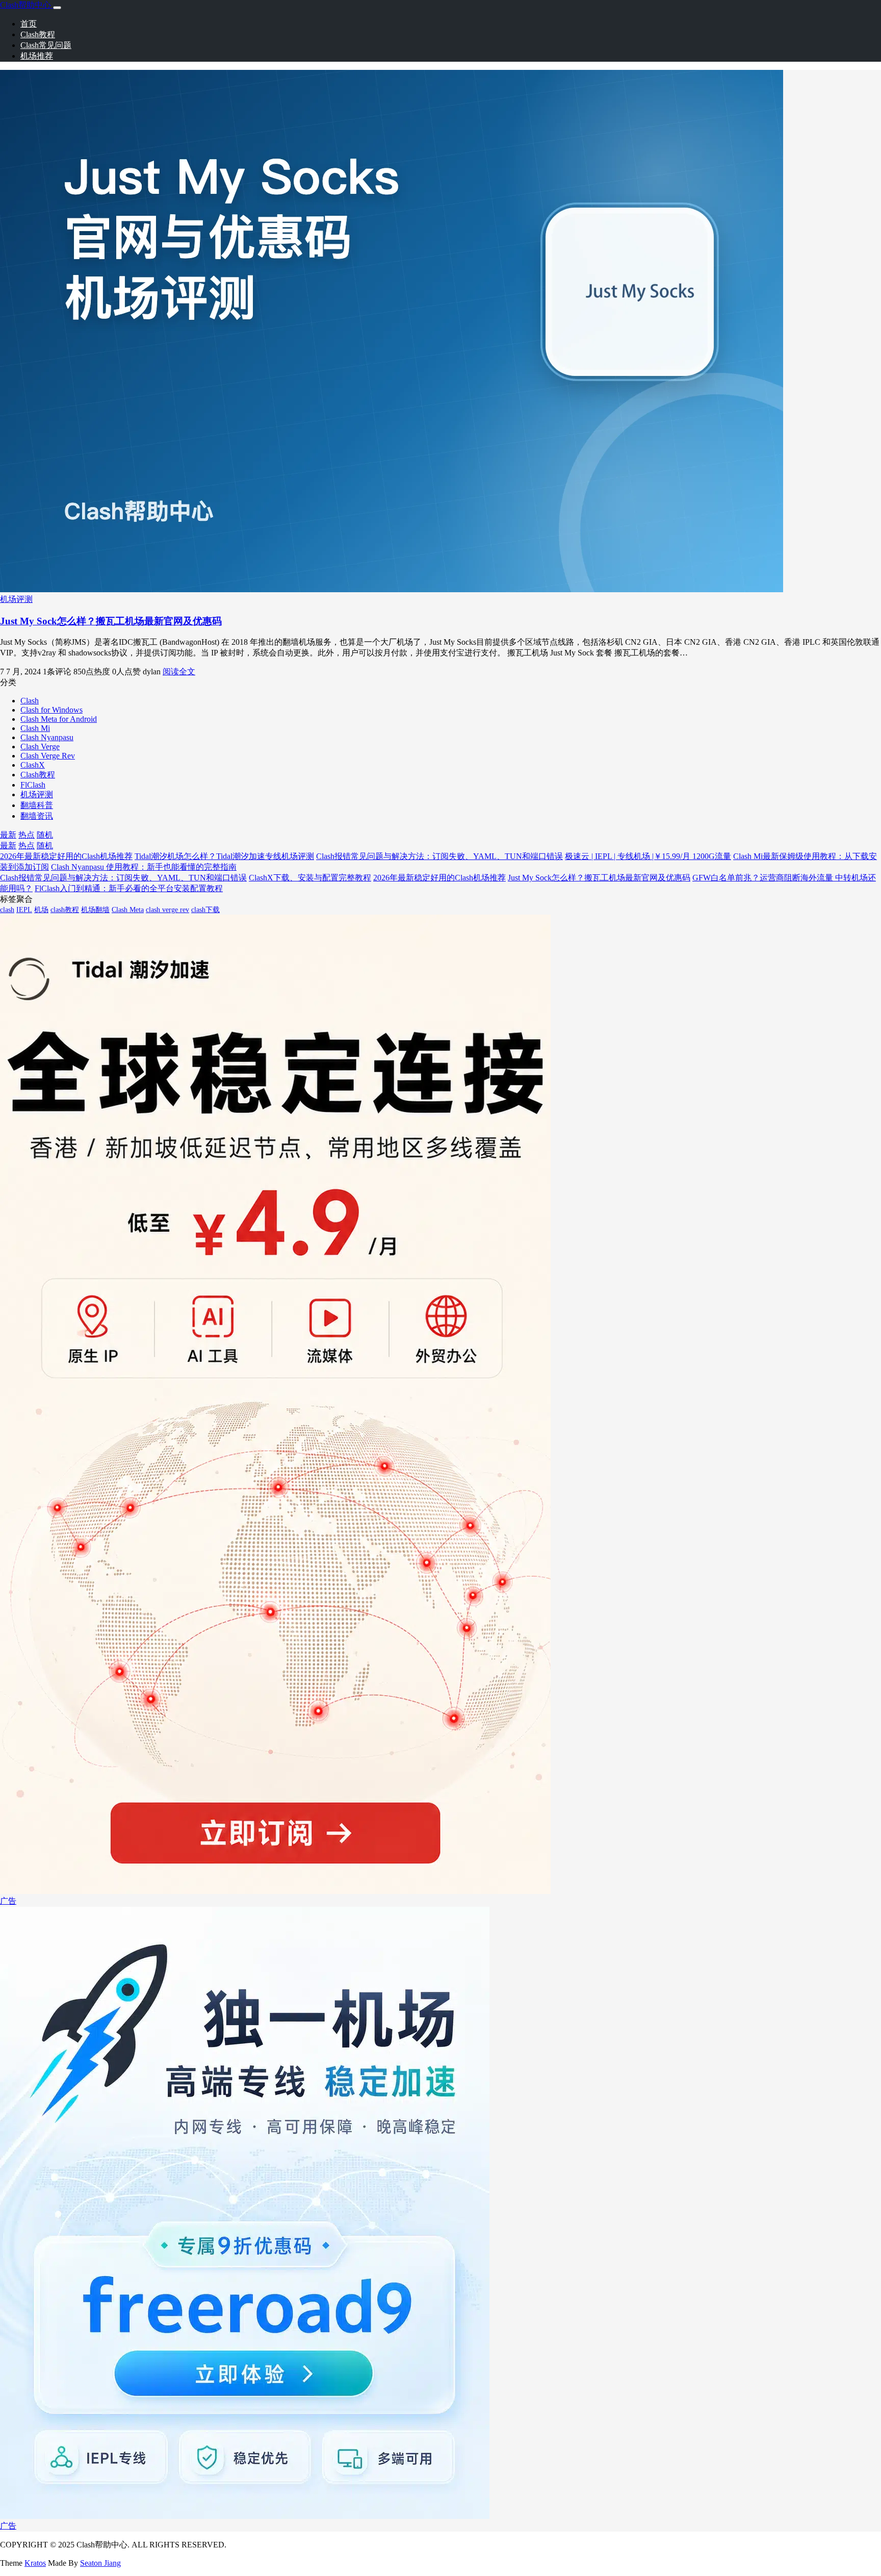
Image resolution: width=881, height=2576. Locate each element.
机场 (41, 910)
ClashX (33, 765)
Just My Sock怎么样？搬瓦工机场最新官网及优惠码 (111, 621)
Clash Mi (35, 728)
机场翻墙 (95, 910)
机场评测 (16, 599)
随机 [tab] (45, 835)
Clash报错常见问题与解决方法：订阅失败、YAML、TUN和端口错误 (439, 856)
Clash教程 (38, 34)
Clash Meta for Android (59, 719)
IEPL (24, 910)
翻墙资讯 (37, 816)
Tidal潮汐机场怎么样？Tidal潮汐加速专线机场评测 (224, 856)
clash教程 (65, 910)
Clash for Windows (51, 710)
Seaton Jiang (100, 2563)
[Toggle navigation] (57, 8)
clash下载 (205, 910)
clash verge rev (167, 910)
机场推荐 (37, 56)
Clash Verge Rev (48, 756)
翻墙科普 (37, 805)
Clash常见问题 (46, 45)
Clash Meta (128, 910)
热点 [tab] (27, 835)
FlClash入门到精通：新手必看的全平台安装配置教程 (129, 888)
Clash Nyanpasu (47, 737)
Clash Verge (40, 747)
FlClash (33, 785)
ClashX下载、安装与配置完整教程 (310, 878)
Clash (30, 701)
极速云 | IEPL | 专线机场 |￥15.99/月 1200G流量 (648, 856)
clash (7, 910)
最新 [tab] (8, 835)
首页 (29, 24)
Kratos (35, 2563)
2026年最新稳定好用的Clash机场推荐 (66, 856)
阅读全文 (179, 672)
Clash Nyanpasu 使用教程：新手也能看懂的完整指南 (144, 867)
